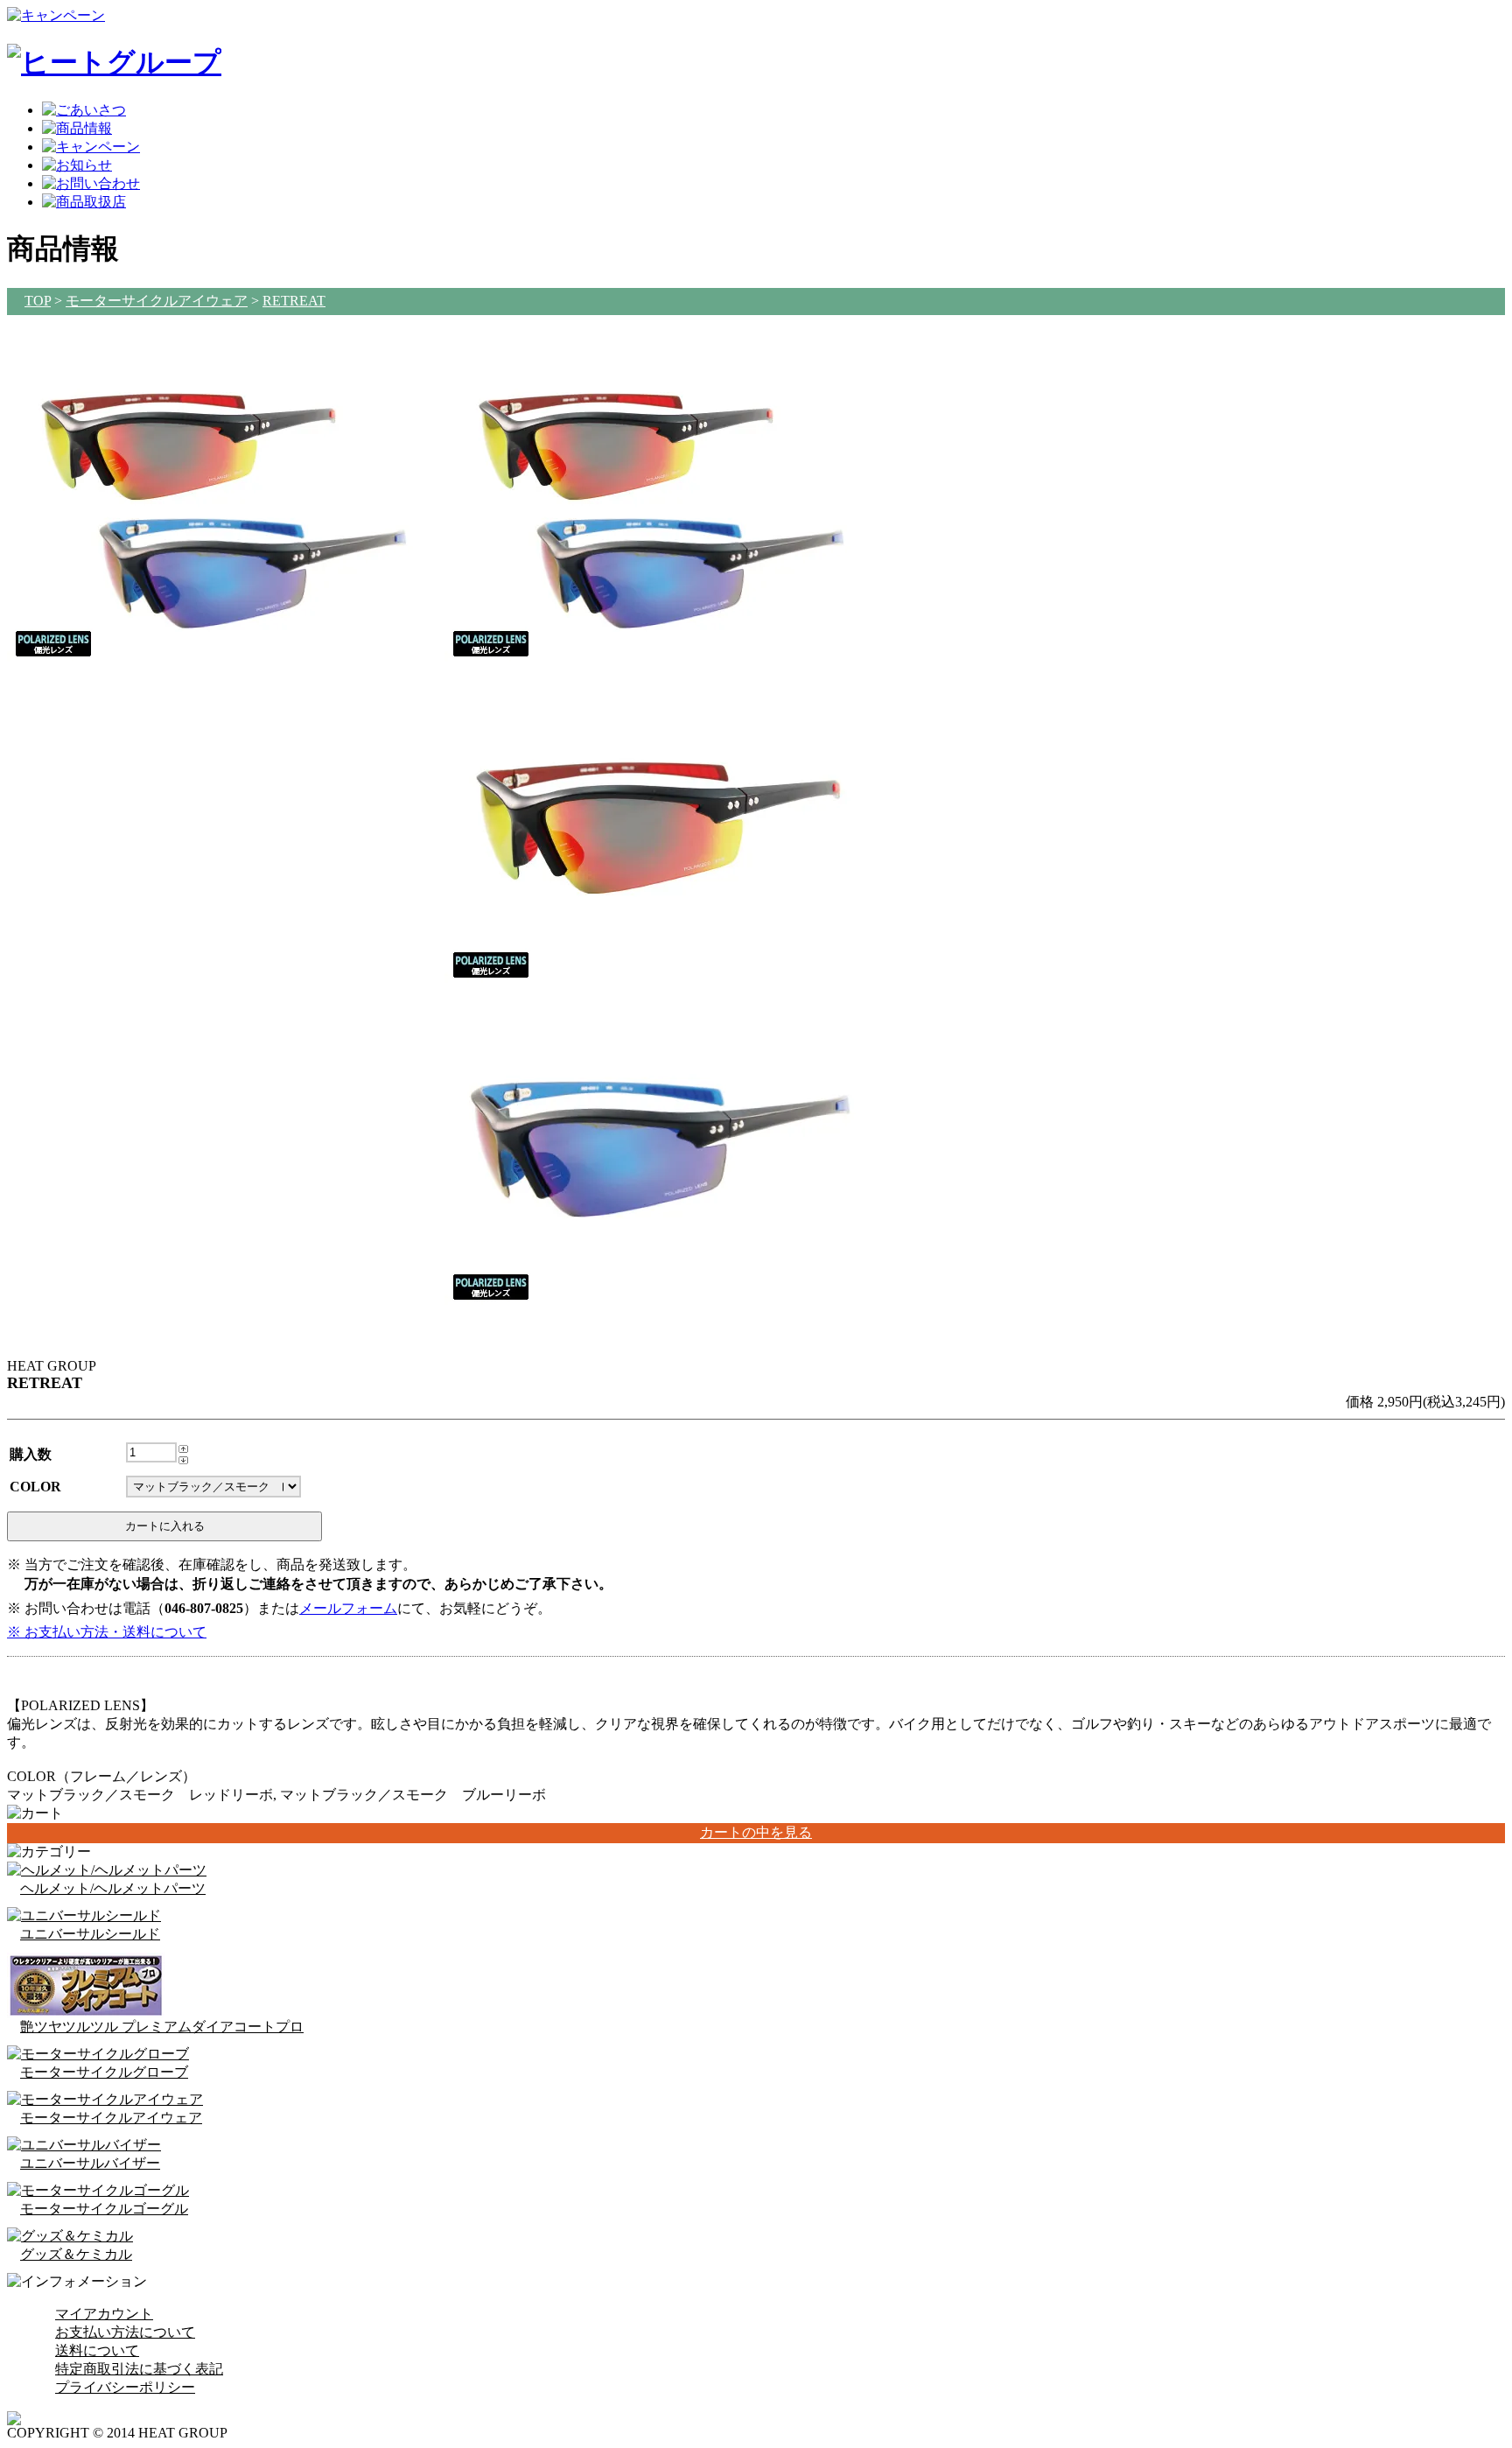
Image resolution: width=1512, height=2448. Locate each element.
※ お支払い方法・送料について (107, 1632)
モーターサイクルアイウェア (157, 301)
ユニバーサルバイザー (90, 2163)
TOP (38, 301)
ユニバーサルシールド (90, 1934)
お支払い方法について (125, 2332)
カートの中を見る (756, 1832)
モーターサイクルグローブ (104, 2072)
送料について (97, 2350)
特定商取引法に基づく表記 (139, 2369)
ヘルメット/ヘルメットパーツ (113, 1888)
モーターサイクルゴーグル (104, 2209)
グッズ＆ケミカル (76, 2254)
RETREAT (294, 301)
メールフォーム (348, 1608)
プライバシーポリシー (125, 2387)
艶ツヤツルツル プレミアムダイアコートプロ (162, 2027)
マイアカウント (104, 2314)
